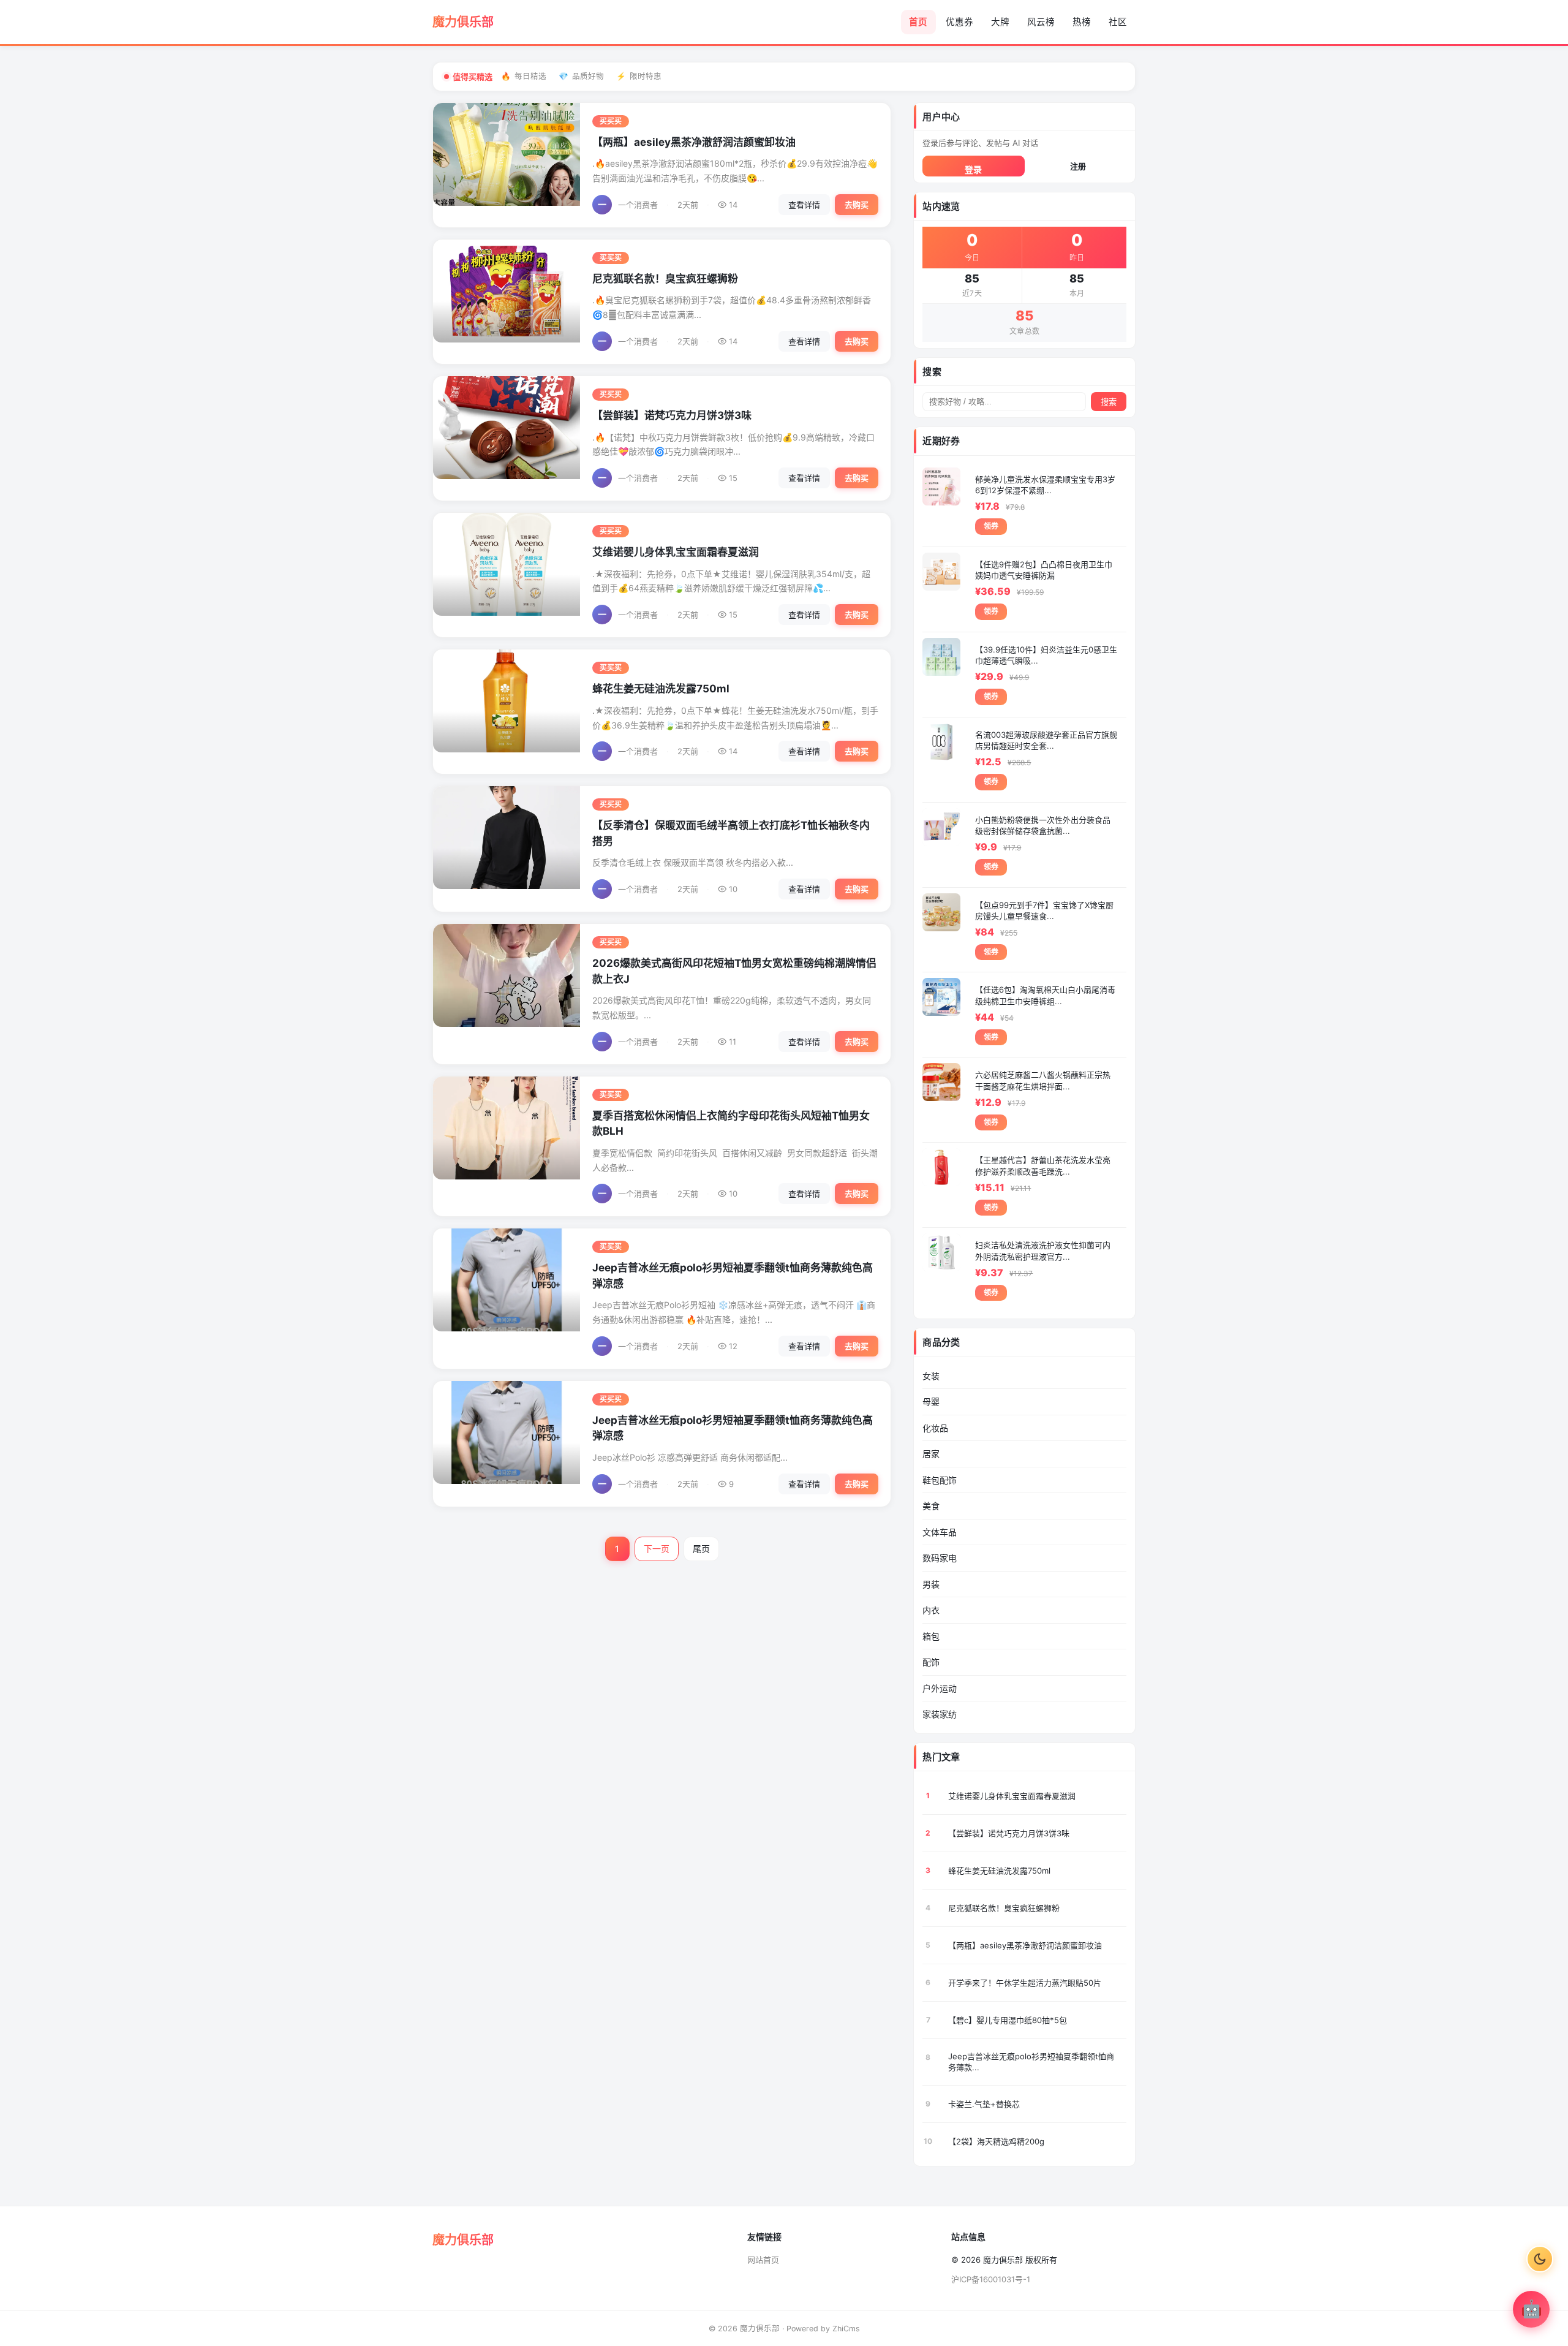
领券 (991, 526)
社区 (1118, 22)
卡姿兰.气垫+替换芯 (984, 2104)
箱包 (931, 1636)
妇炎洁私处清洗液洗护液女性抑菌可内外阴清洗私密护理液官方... (1043, 1251)
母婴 (931, 1402)
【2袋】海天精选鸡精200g (996, 2141)
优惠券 (959, 22)
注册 (1078, 166)
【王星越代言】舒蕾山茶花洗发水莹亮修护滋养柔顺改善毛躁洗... (1043, 1165)
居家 (931, 1454)
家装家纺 (940, 1714)
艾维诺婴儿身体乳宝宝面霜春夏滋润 (676, 552)
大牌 (1000, 22)
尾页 (701, 1549)
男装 (931, 1584)
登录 (973, 169)
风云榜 (1041, 22)
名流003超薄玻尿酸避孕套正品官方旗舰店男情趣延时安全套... (1046, 740)
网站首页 (763, 2260)
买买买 (611, 121)
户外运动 (940, 1688)
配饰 (931, 1662)
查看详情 (804, 205)
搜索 (1109, 402)
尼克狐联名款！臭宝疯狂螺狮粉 (665, 279)
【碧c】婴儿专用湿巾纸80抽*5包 (1008, 2020)
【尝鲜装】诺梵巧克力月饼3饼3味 (672, 415)
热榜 (1082, 22)
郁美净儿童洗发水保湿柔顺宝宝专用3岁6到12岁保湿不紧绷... (1045, 485)
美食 (931, 1506)
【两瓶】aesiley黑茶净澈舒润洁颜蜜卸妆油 (694, 142)
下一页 (657, 1549)
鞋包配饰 (940, 1480)
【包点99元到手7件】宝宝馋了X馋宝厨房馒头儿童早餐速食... (1044, 910)
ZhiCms (846, 2329)
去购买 (857, 205)
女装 (931, 1376)
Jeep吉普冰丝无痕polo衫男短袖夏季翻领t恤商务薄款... (1031, 2062)
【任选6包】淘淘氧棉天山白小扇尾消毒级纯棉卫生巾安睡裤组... (1045, 995)
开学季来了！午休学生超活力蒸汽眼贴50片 (1025, 1983)
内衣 (931, 1610)
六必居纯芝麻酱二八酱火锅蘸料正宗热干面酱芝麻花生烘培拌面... (1043, 1080)
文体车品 (940, 1532)
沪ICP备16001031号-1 (991, 2279)
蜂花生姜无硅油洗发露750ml (661, 689)
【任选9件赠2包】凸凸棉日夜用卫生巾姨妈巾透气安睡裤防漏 (1044, 570)
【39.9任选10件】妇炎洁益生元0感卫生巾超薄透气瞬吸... (1046, 655)
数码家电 (940, 1558)
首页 (918, 22)
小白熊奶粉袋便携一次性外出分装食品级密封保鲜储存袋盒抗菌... (1043, 825)
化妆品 (935, 1428)
